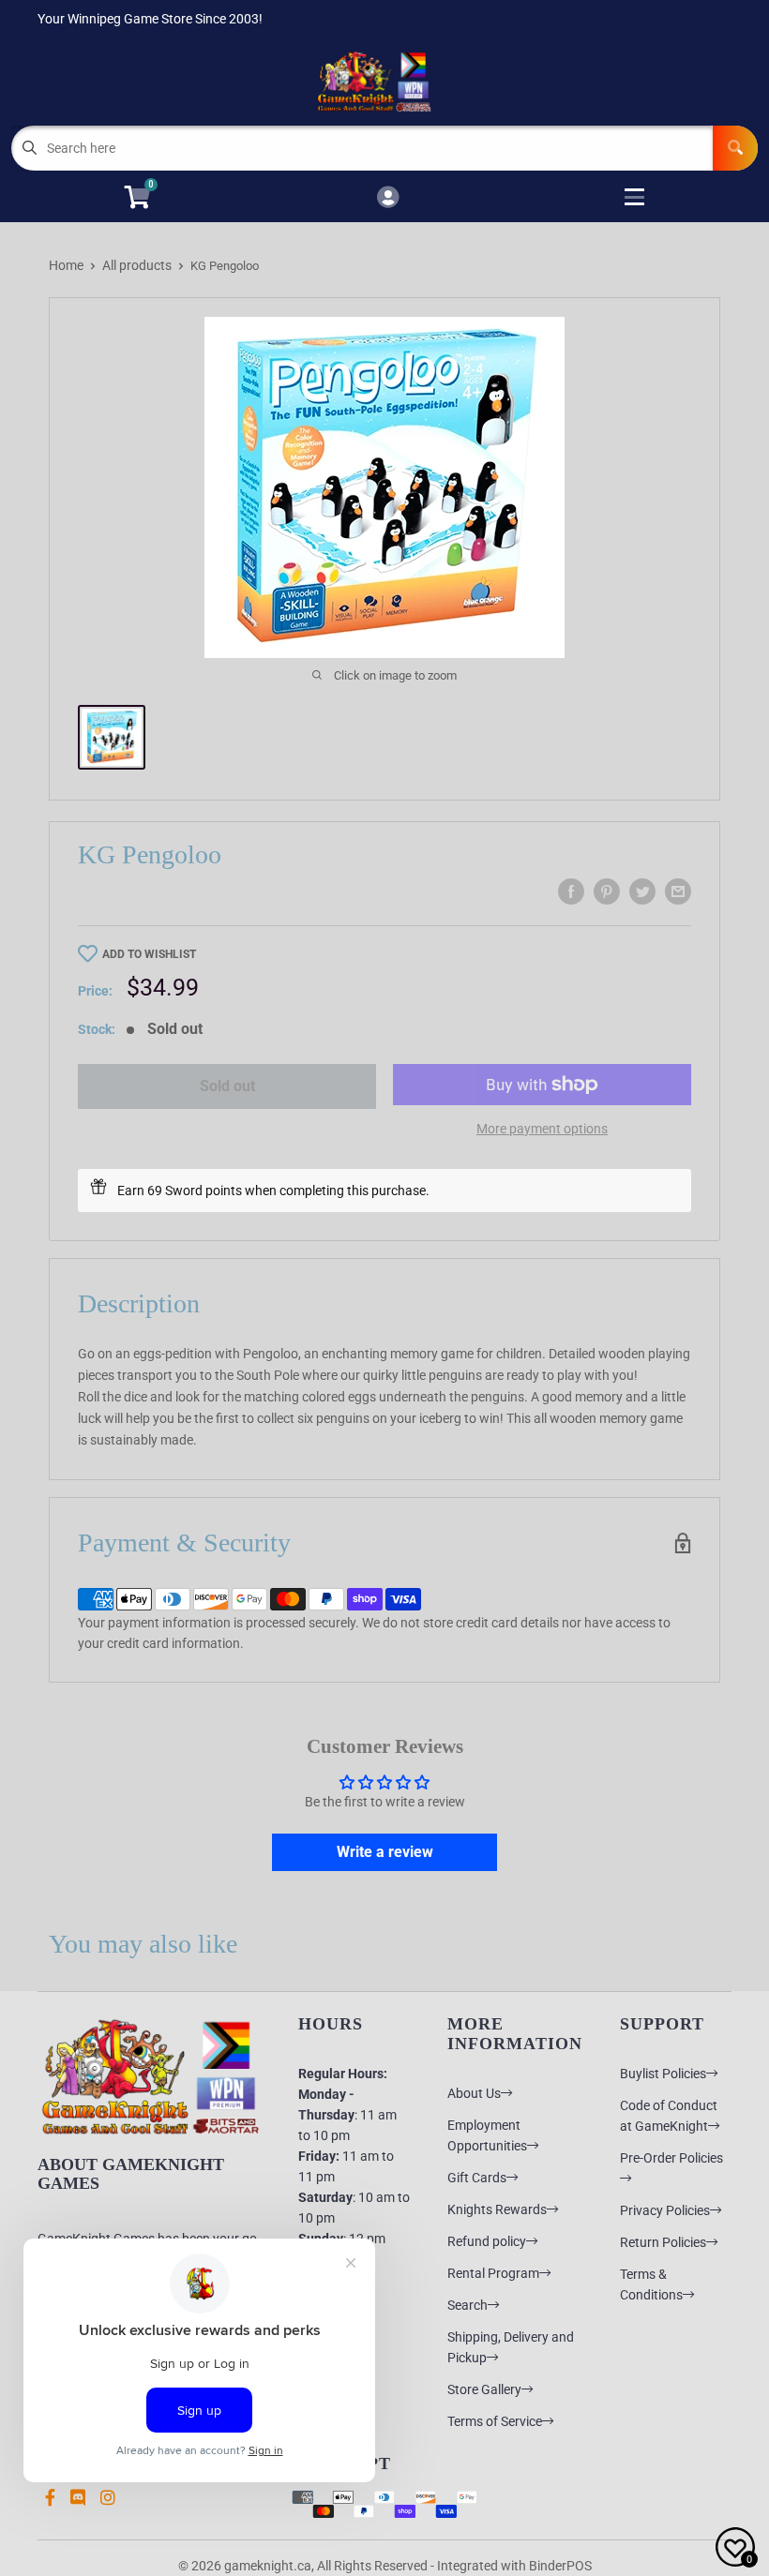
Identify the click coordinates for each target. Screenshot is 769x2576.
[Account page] (388, 198)
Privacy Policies (665, 2210)
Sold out (227, 1086)
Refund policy (487, 2241)
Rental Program (493, 2273)
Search (467, 2305)
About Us (474, 2093)
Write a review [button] (385, 1852)
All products (137, 265)
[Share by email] (678, 891)
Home (66, 265)
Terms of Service (495, 2421)
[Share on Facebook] (571, 891)
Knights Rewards (497, 2209)
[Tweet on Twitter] (642, 891)
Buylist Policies (663, 2074)
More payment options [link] (542, 1129)
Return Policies (663, 2242)
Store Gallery (484, 2389)
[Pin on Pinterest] (607, 891)
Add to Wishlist (149, 954)
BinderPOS (560, 2566)
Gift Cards (477, 2178)
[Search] (735, 148)
